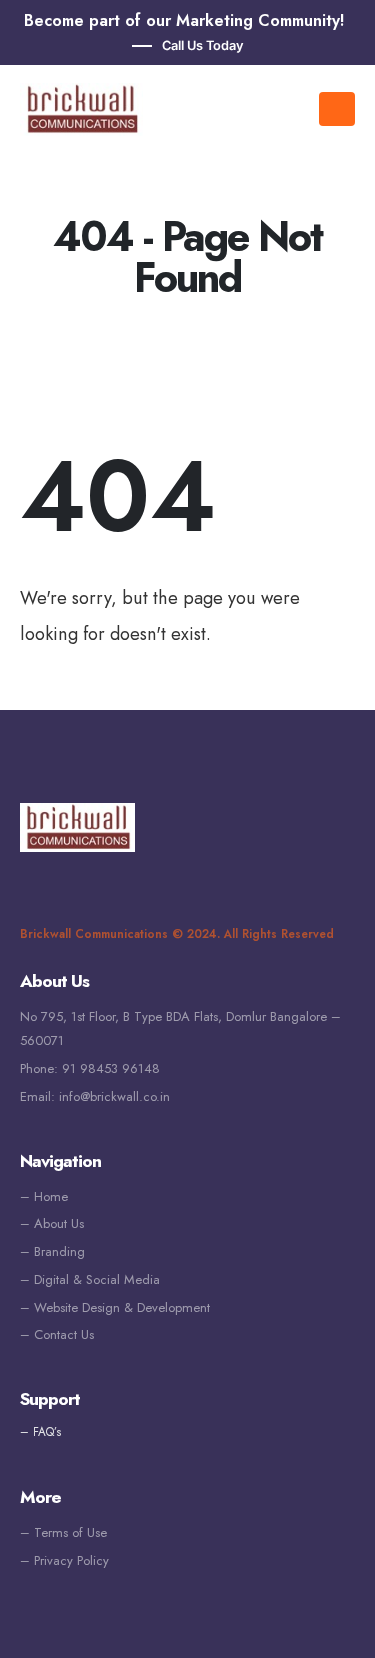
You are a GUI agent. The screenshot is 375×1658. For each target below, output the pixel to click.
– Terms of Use (63, 1532)
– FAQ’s (40, 1431)
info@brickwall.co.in (114, 1096)
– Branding (52, 1251)
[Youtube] (65, 880)
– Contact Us (57, 1334)
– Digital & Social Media (90, 1279)
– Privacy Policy (64, 1560)
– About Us (52, 1223)
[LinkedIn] (95, 880)
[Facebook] (35, 880)
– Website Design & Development (115, 1307)
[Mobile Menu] (337, 109)
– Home (44, 1196)
